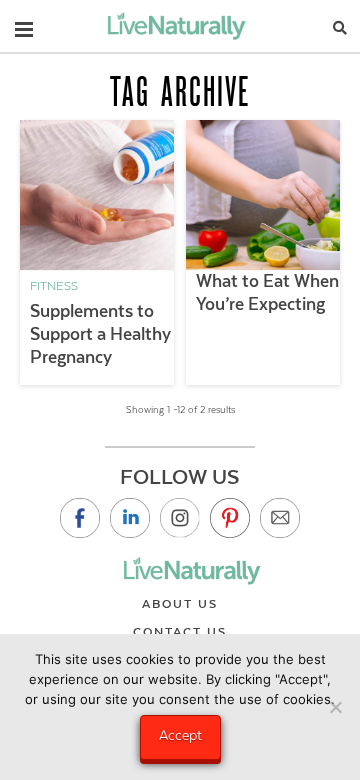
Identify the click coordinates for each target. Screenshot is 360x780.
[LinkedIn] (130, 518)
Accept (180, 735)
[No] (335, 707)
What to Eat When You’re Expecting (267, 292)
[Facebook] (80, 518)
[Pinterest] (230, 518)
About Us (180, 604)
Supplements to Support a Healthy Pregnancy (100, 334)
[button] (24, 25)
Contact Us (180, 632)
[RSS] (280, 518)
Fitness (54, 286)
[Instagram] (180, 518)
